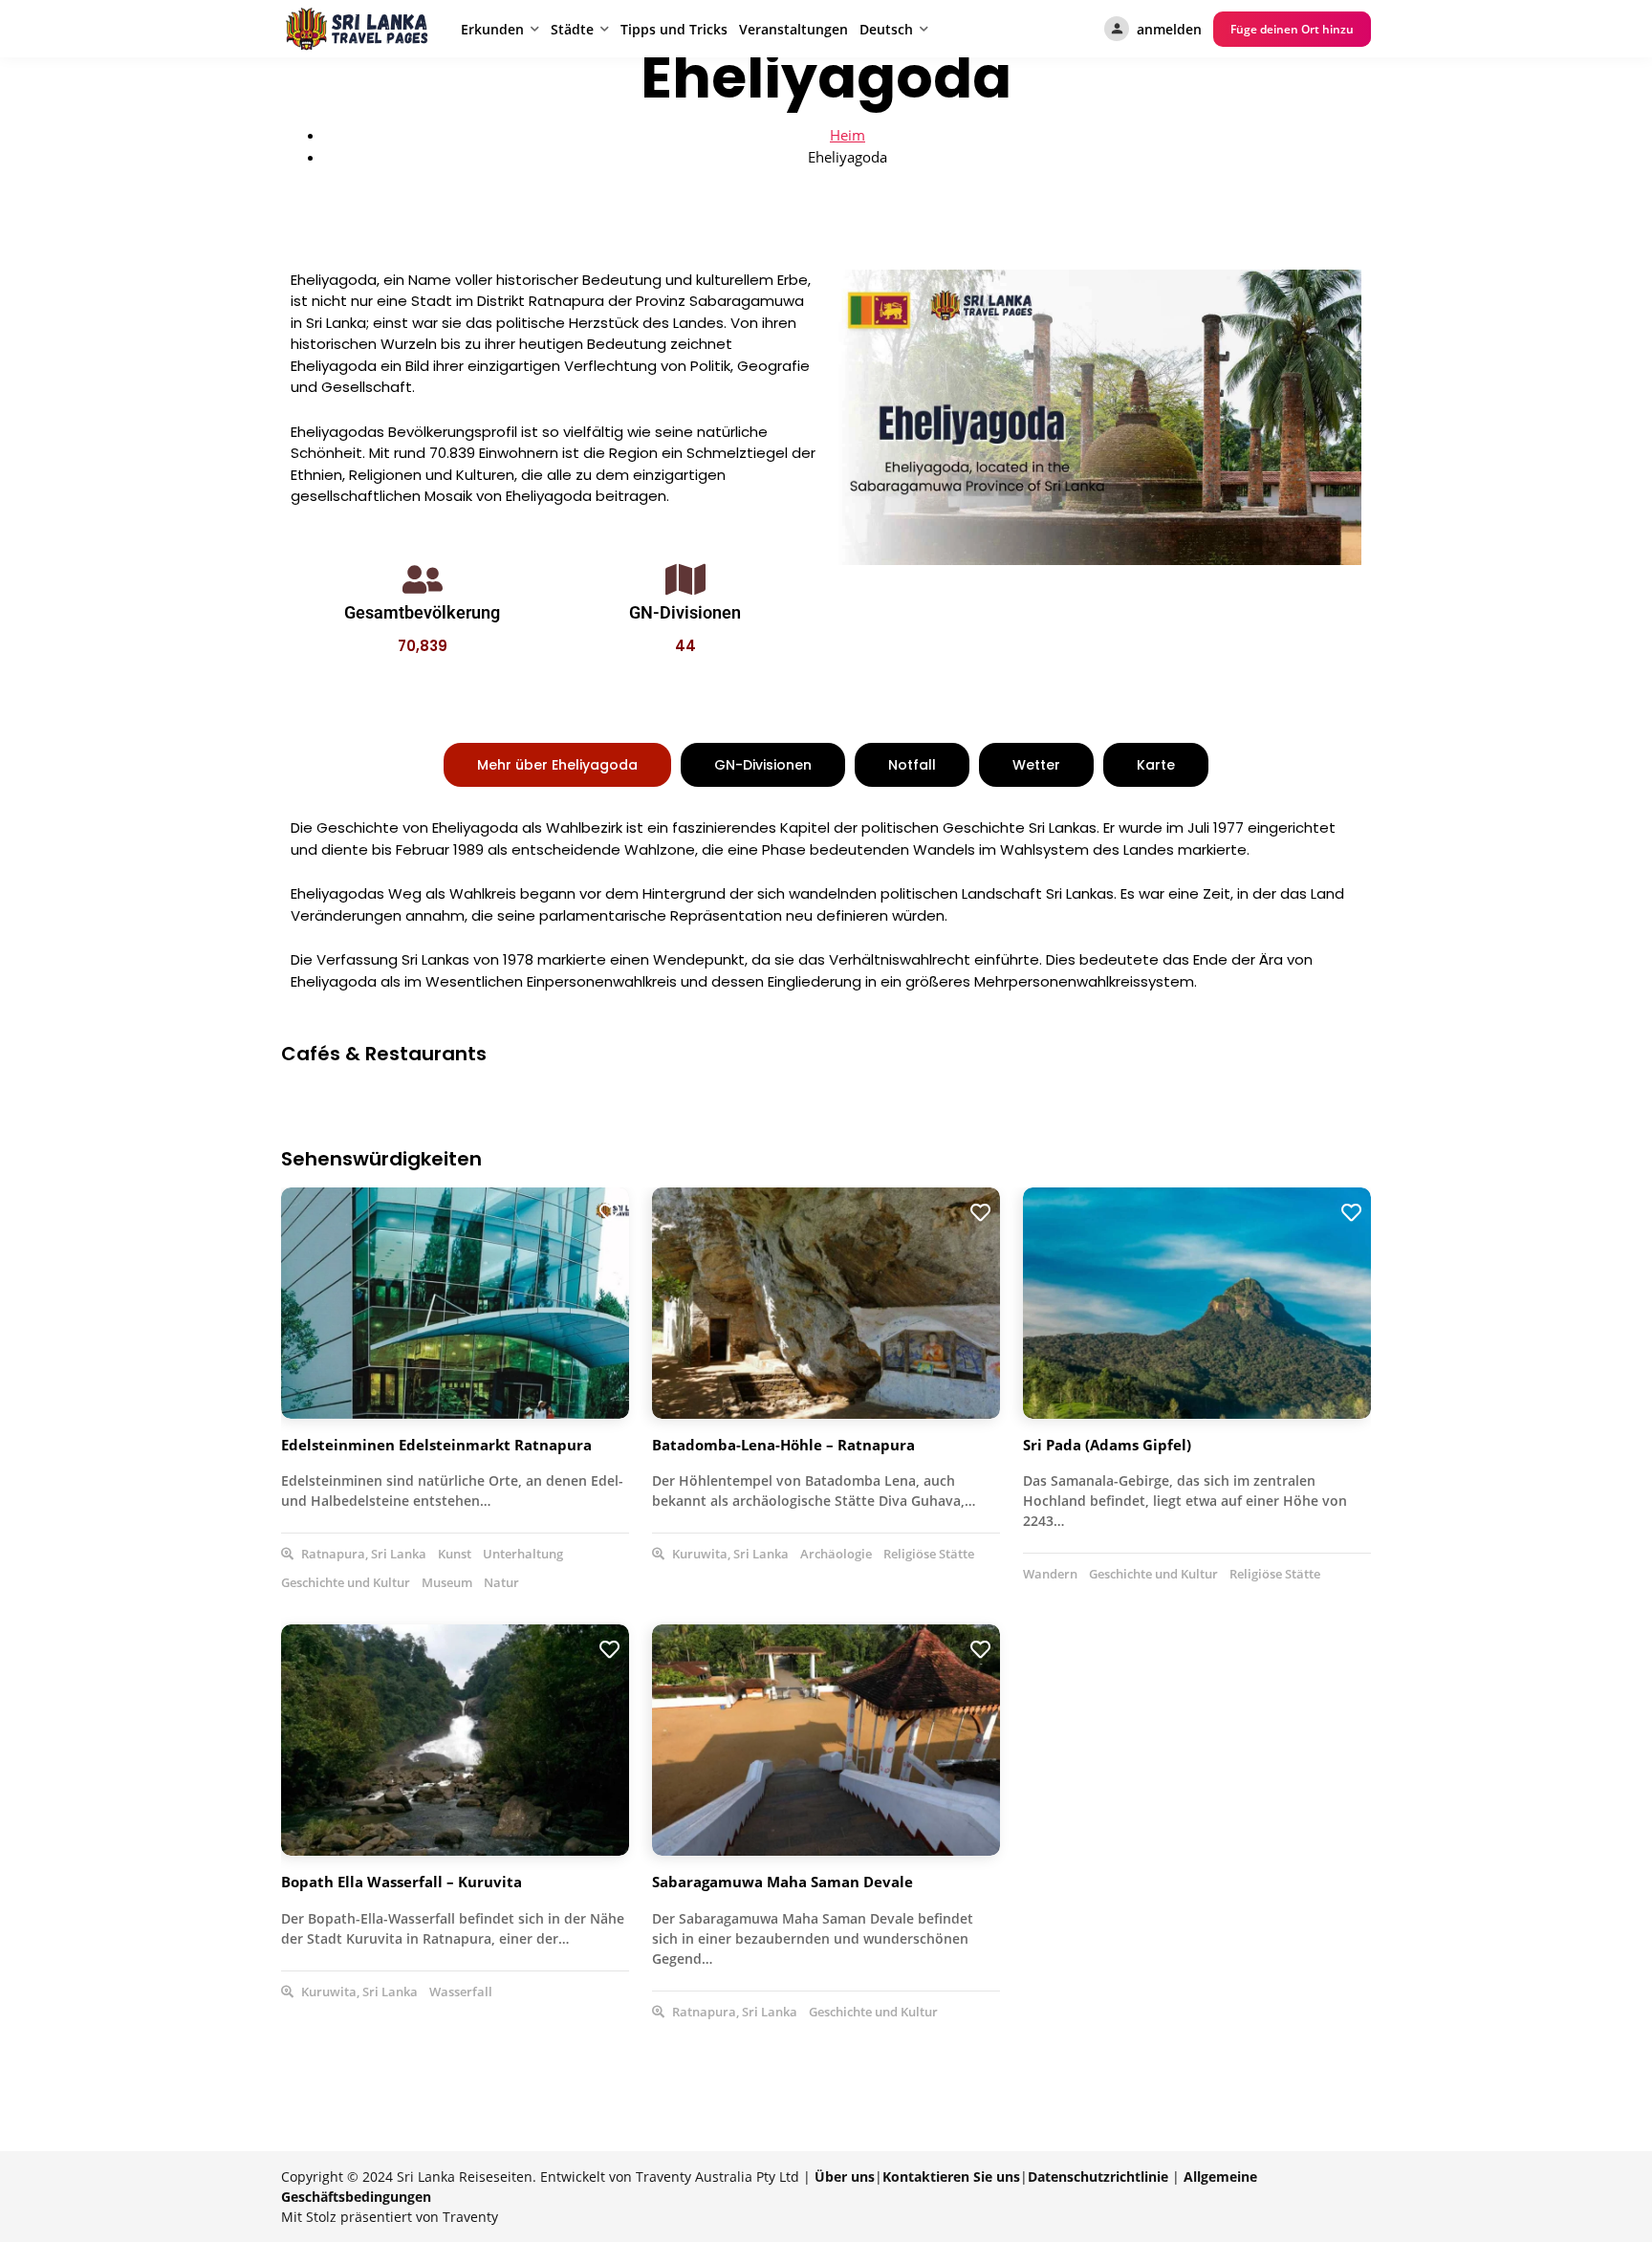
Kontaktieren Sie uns (951, 2177)
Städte (572, 29)
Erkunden (492, 29)
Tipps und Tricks (674, 29)
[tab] (557, 765)
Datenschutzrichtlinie (1098, 2177)
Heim (848, 135)
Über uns (845, 2177)
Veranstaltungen (793, 29)
